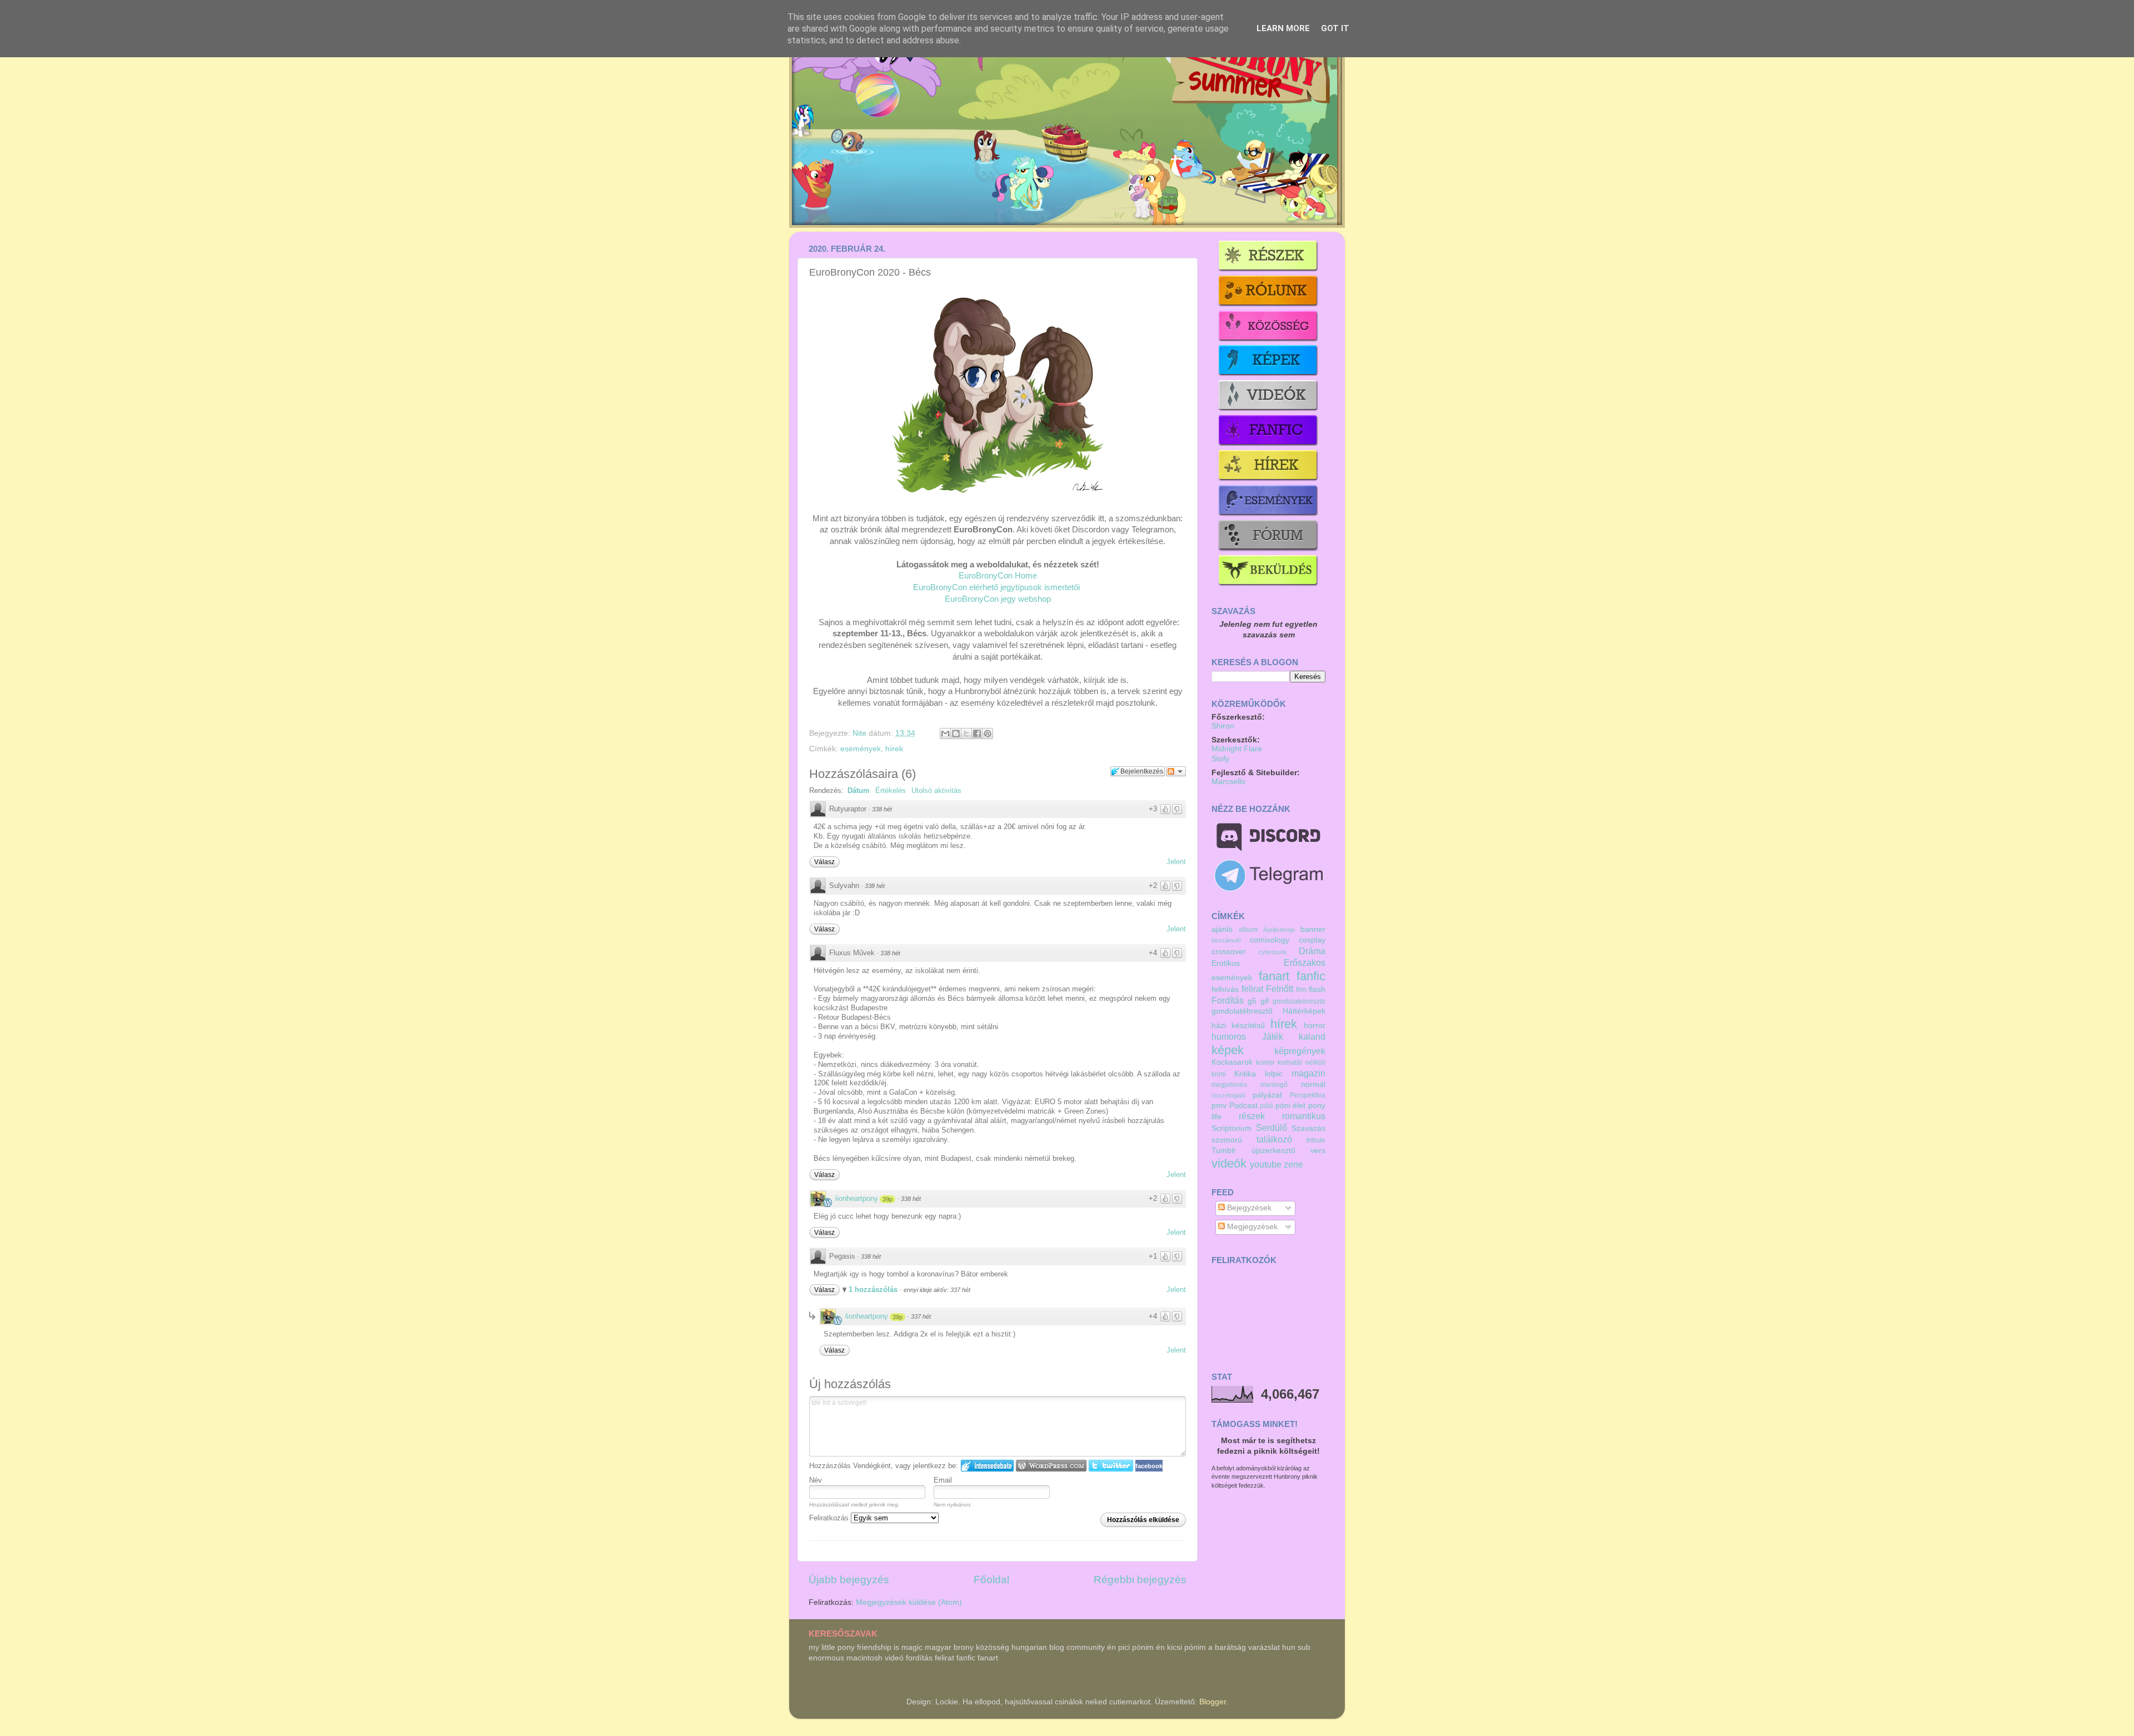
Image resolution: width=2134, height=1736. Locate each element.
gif (1265, 1001)
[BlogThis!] (956, 734)
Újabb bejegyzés (849, 1580)
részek (1252, 1116)
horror (1315, 1026)
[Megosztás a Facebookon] (977, 734)
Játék (1273, 1036)
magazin (1308, 1073)
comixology (1270, 940)
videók (1229, 1163)
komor (1265, 1062)
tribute (1316, 1140)
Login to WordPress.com (1051, 1466)
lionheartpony (857, 1198)
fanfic (1311, 976)
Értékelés (891, 790)
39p (887, 1199)
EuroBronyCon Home (998, 576)
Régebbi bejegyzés (1140, 1580)
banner (1313, 929)
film (1301, 990)
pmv (1219, 1106)
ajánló (1222, 929)
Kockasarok (1232, 1062)
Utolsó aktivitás (936, 790)
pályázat (1267, 1095)
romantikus (1304, 1116)
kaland (1312, 1036)
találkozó (1274, 1139)
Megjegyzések (1251, 1227)
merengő (1274, 1085)
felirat (1252, 989)
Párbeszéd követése (1176, 771)
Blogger (1213, 1702)
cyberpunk (1273, 952)
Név (816, 1480)
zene (1293, 1164)
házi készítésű (1238, 1026)
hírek (894, 749)
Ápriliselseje (1279, 930)
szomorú (1227, 1140)
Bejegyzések (1248, 1208)
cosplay (1312, 940)
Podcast (1243, 1106)
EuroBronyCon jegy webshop (998, 599)
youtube (1266, 1164)
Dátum (859, 790)
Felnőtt (1280, 989)
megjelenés (1229, 1085)
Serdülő (1272, 1128)
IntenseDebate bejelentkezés (987, 1466)
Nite (861, 733)
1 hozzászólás (874, 1289)
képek (1228, 1050)
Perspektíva (1308, 1095)
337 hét (921, 1316)
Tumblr (1224, 1151)
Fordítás (1228, 1000)
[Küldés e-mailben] (945, 734)
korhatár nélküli (1302, 1062)
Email (943, 1480)
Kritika (1245, 1074)
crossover (1229, 952)
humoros (1229, 1036)
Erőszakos (1305, 962)
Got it (1335, 28)
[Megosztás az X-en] (966, 734)
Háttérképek (1304, 1011)
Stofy (1220, 759)
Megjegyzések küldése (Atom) (909, 1602)
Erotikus (1226, 963)
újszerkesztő (1273, 1151)
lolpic (1274, 1074)
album (1248, 930)
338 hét (882, 809)
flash (1317, 989)
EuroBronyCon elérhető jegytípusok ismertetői (996, 587)
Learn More (1283, 28)
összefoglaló (1228, 1095)
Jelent (1176, 862)
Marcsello (1228, 782)
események (861, 749)
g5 (1252, 1001)
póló (1267, 1106)
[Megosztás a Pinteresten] (988, 734)
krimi (1219, 1074)
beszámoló (1226, 940)
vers (1318, 1151)
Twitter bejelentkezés (1111, 1466)
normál (1313, 1084)
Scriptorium (1231, 1128)
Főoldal (991, 1580)
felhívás (1225, 989)
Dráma (1312, 951)
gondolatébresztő (1242, 1011)
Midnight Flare (1237, 749)
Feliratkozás (830, 1518)
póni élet (1291, 1106)
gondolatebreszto (1299, 1001)
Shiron (1223, 726)
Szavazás (1308, 1128)
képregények (1300, 1051)
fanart (1274, 976)
